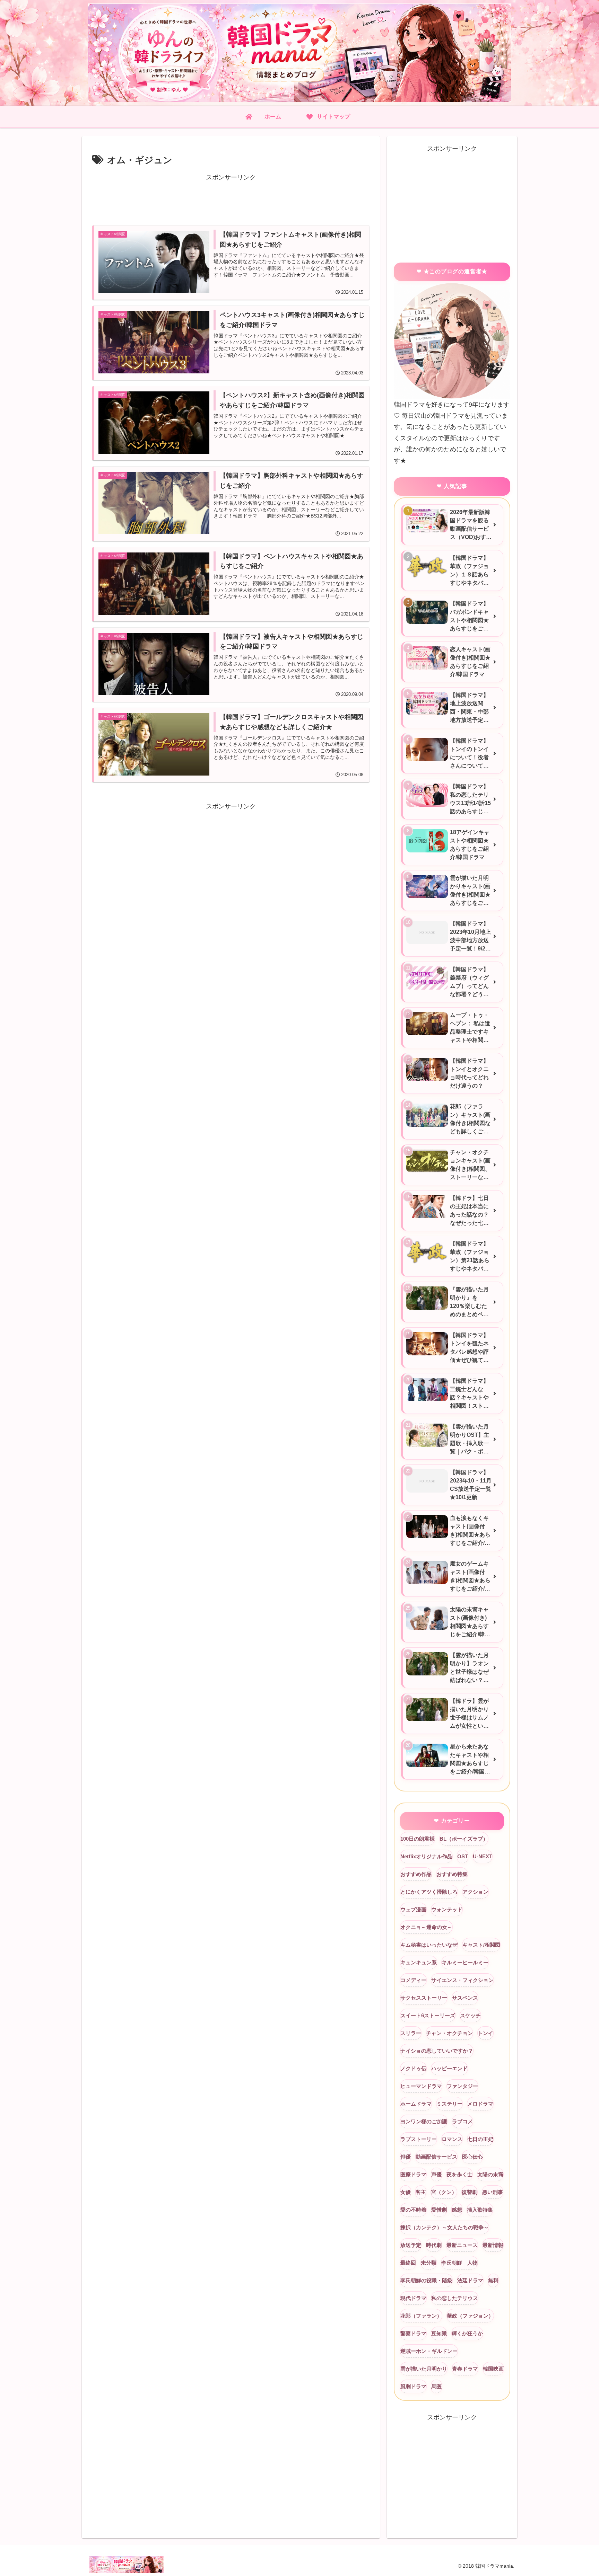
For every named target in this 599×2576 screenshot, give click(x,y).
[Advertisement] (231, 198)
